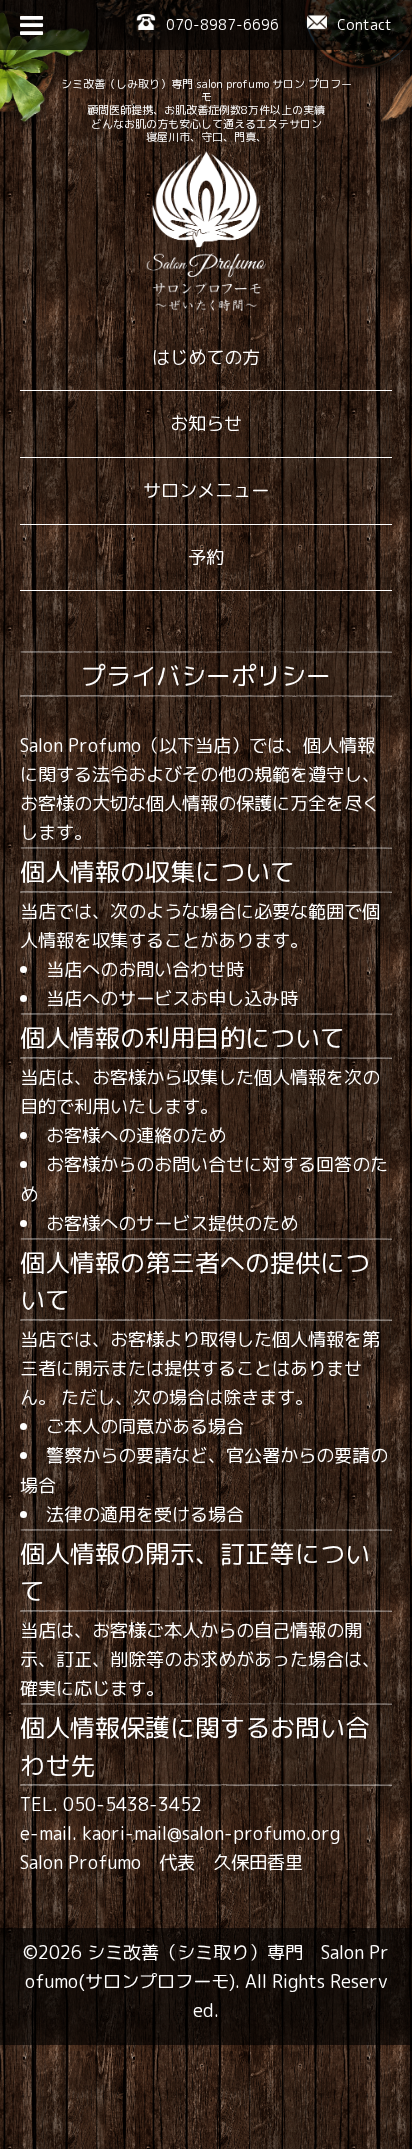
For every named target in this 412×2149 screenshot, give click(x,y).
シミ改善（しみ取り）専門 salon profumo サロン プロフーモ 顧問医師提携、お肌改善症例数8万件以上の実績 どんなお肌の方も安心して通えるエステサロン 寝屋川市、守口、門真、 (206, 110)
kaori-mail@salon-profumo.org (211, 1833)
